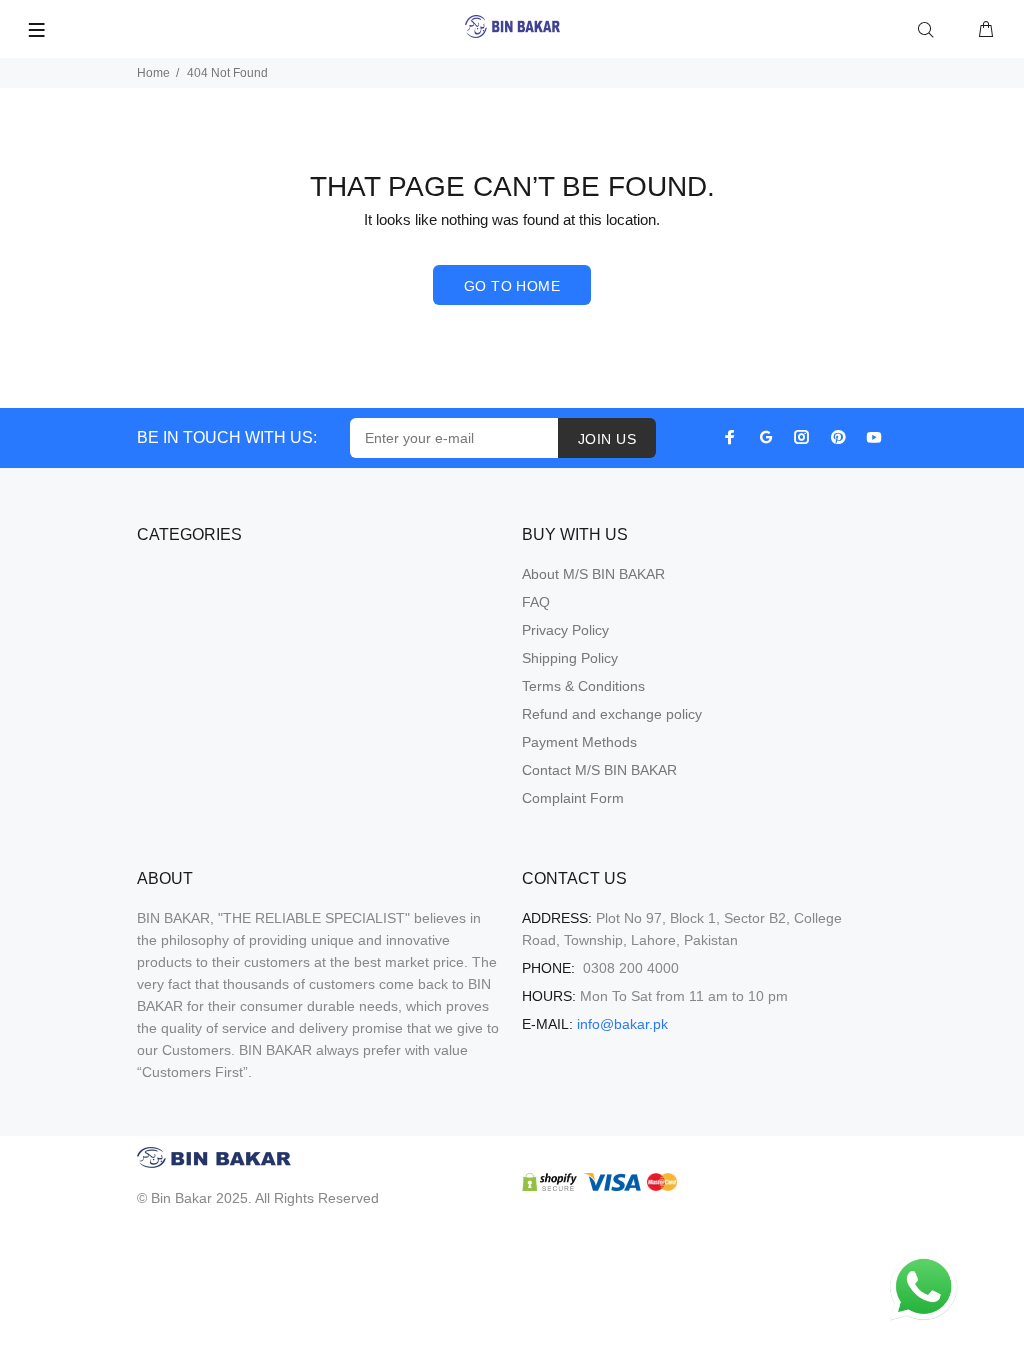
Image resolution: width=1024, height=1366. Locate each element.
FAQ (536, 602)
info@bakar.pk (622, 1024)
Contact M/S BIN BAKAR (599, 770)
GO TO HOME (512, 286)
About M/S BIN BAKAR (593, 574)
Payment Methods (579, 742)
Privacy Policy (565, 630)
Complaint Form (573, 798)
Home (153, 73)
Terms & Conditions (583, 686)
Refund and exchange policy (612, 714)
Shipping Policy (570, 658)
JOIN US (607, 439)
